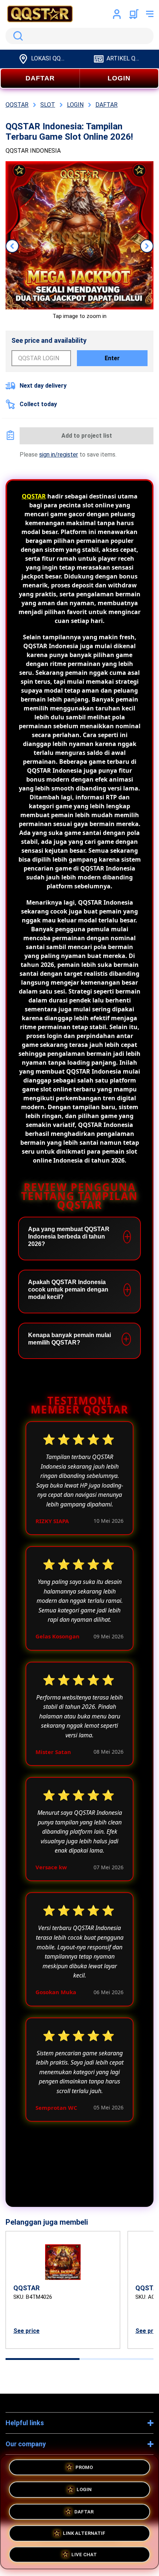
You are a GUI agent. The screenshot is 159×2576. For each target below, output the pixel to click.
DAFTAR (40, 78)
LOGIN (119, 78)
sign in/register (59, 455)
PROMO (84, 2468)
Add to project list (87, 436)
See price (26, 2331)
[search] (79, 36)
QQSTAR (34, 496)
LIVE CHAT (84, 2552)
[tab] (43, 2359)
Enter (112, 358)
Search (17, 36)
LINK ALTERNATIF (84, 2530)
